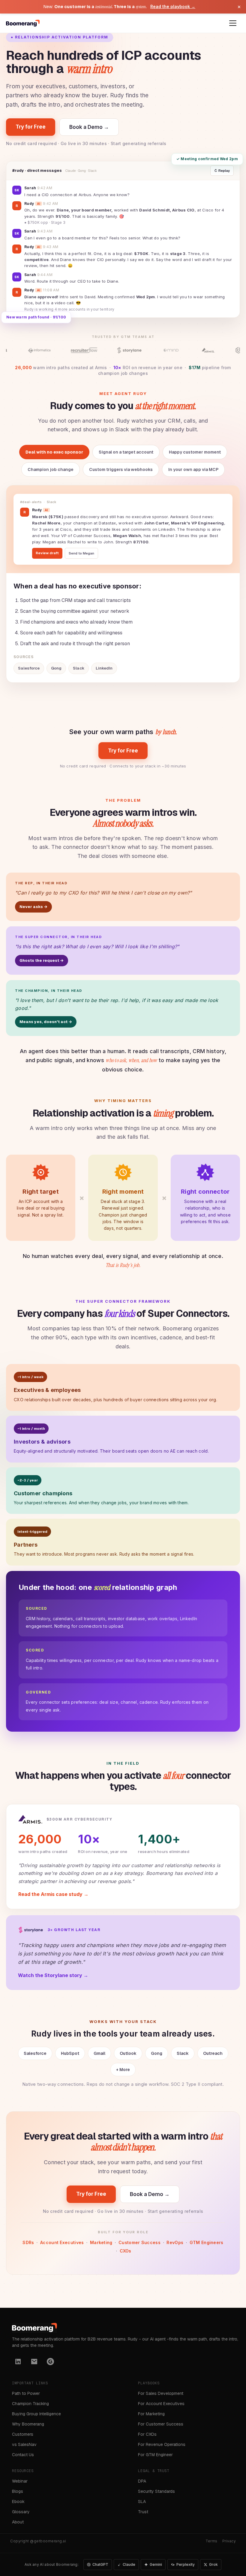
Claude (129, 2564)
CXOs (126, 2251)
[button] (233, 23)
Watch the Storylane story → (53, 1975)
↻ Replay (222, 171)
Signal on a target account (126, 452)
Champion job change (51, 469)
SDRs (28, 2242)
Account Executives (62, 2242)
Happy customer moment (195, 452)
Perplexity (186, 2564)
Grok (213, 2564)
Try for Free (31, 127)
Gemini (156, 2564)
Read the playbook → (173, 6)
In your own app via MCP (193, 469)
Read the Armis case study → (53, 1894)
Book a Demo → (89, 127)
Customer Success (139, 2242)
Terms (212, 2541)
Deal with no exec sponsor (54, 452)
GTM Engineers (207, 2242)
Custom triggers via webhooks (121, 469)
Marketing (101, 2242)
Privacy (229, 2541)
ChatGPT (100, 2564)
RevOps (175, 2242)
